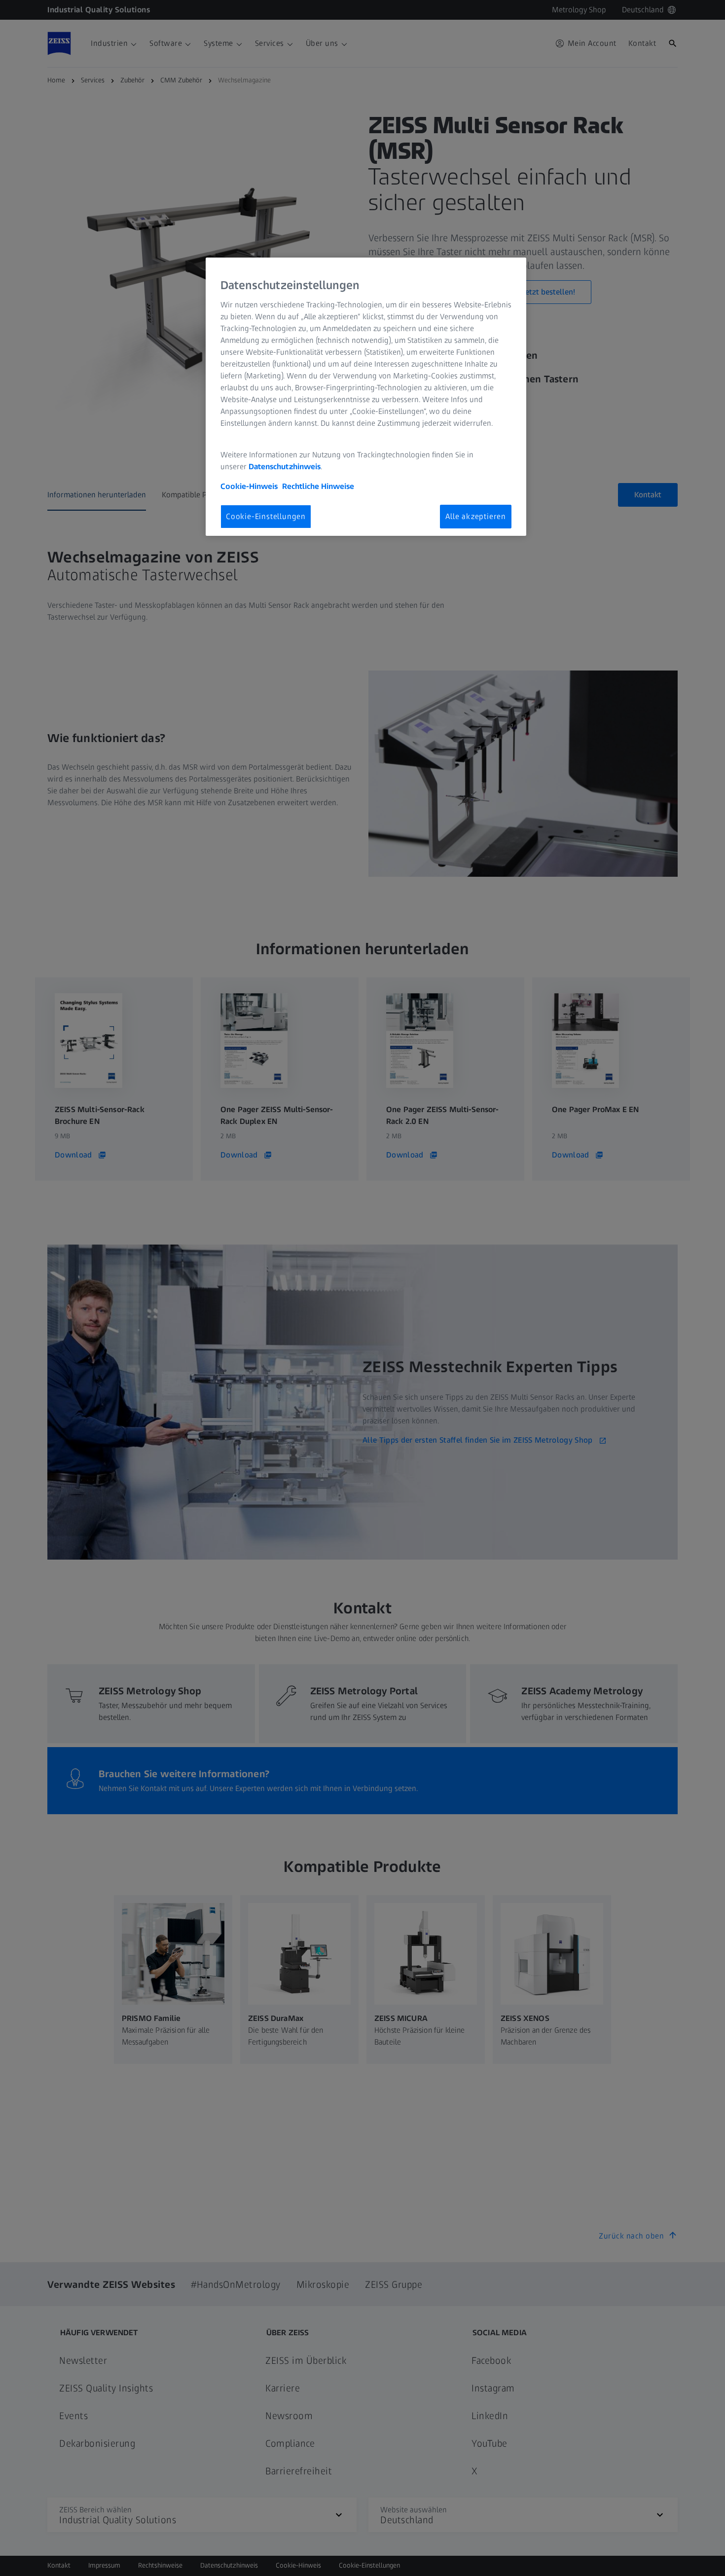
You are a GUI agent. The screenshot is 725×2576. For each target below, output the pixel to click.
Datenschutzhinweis (285, 467)
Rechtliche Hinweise (318, 486)
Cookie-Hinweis (249, 486)
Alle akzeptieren (476, 516)
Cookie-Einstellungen (266, 516)
